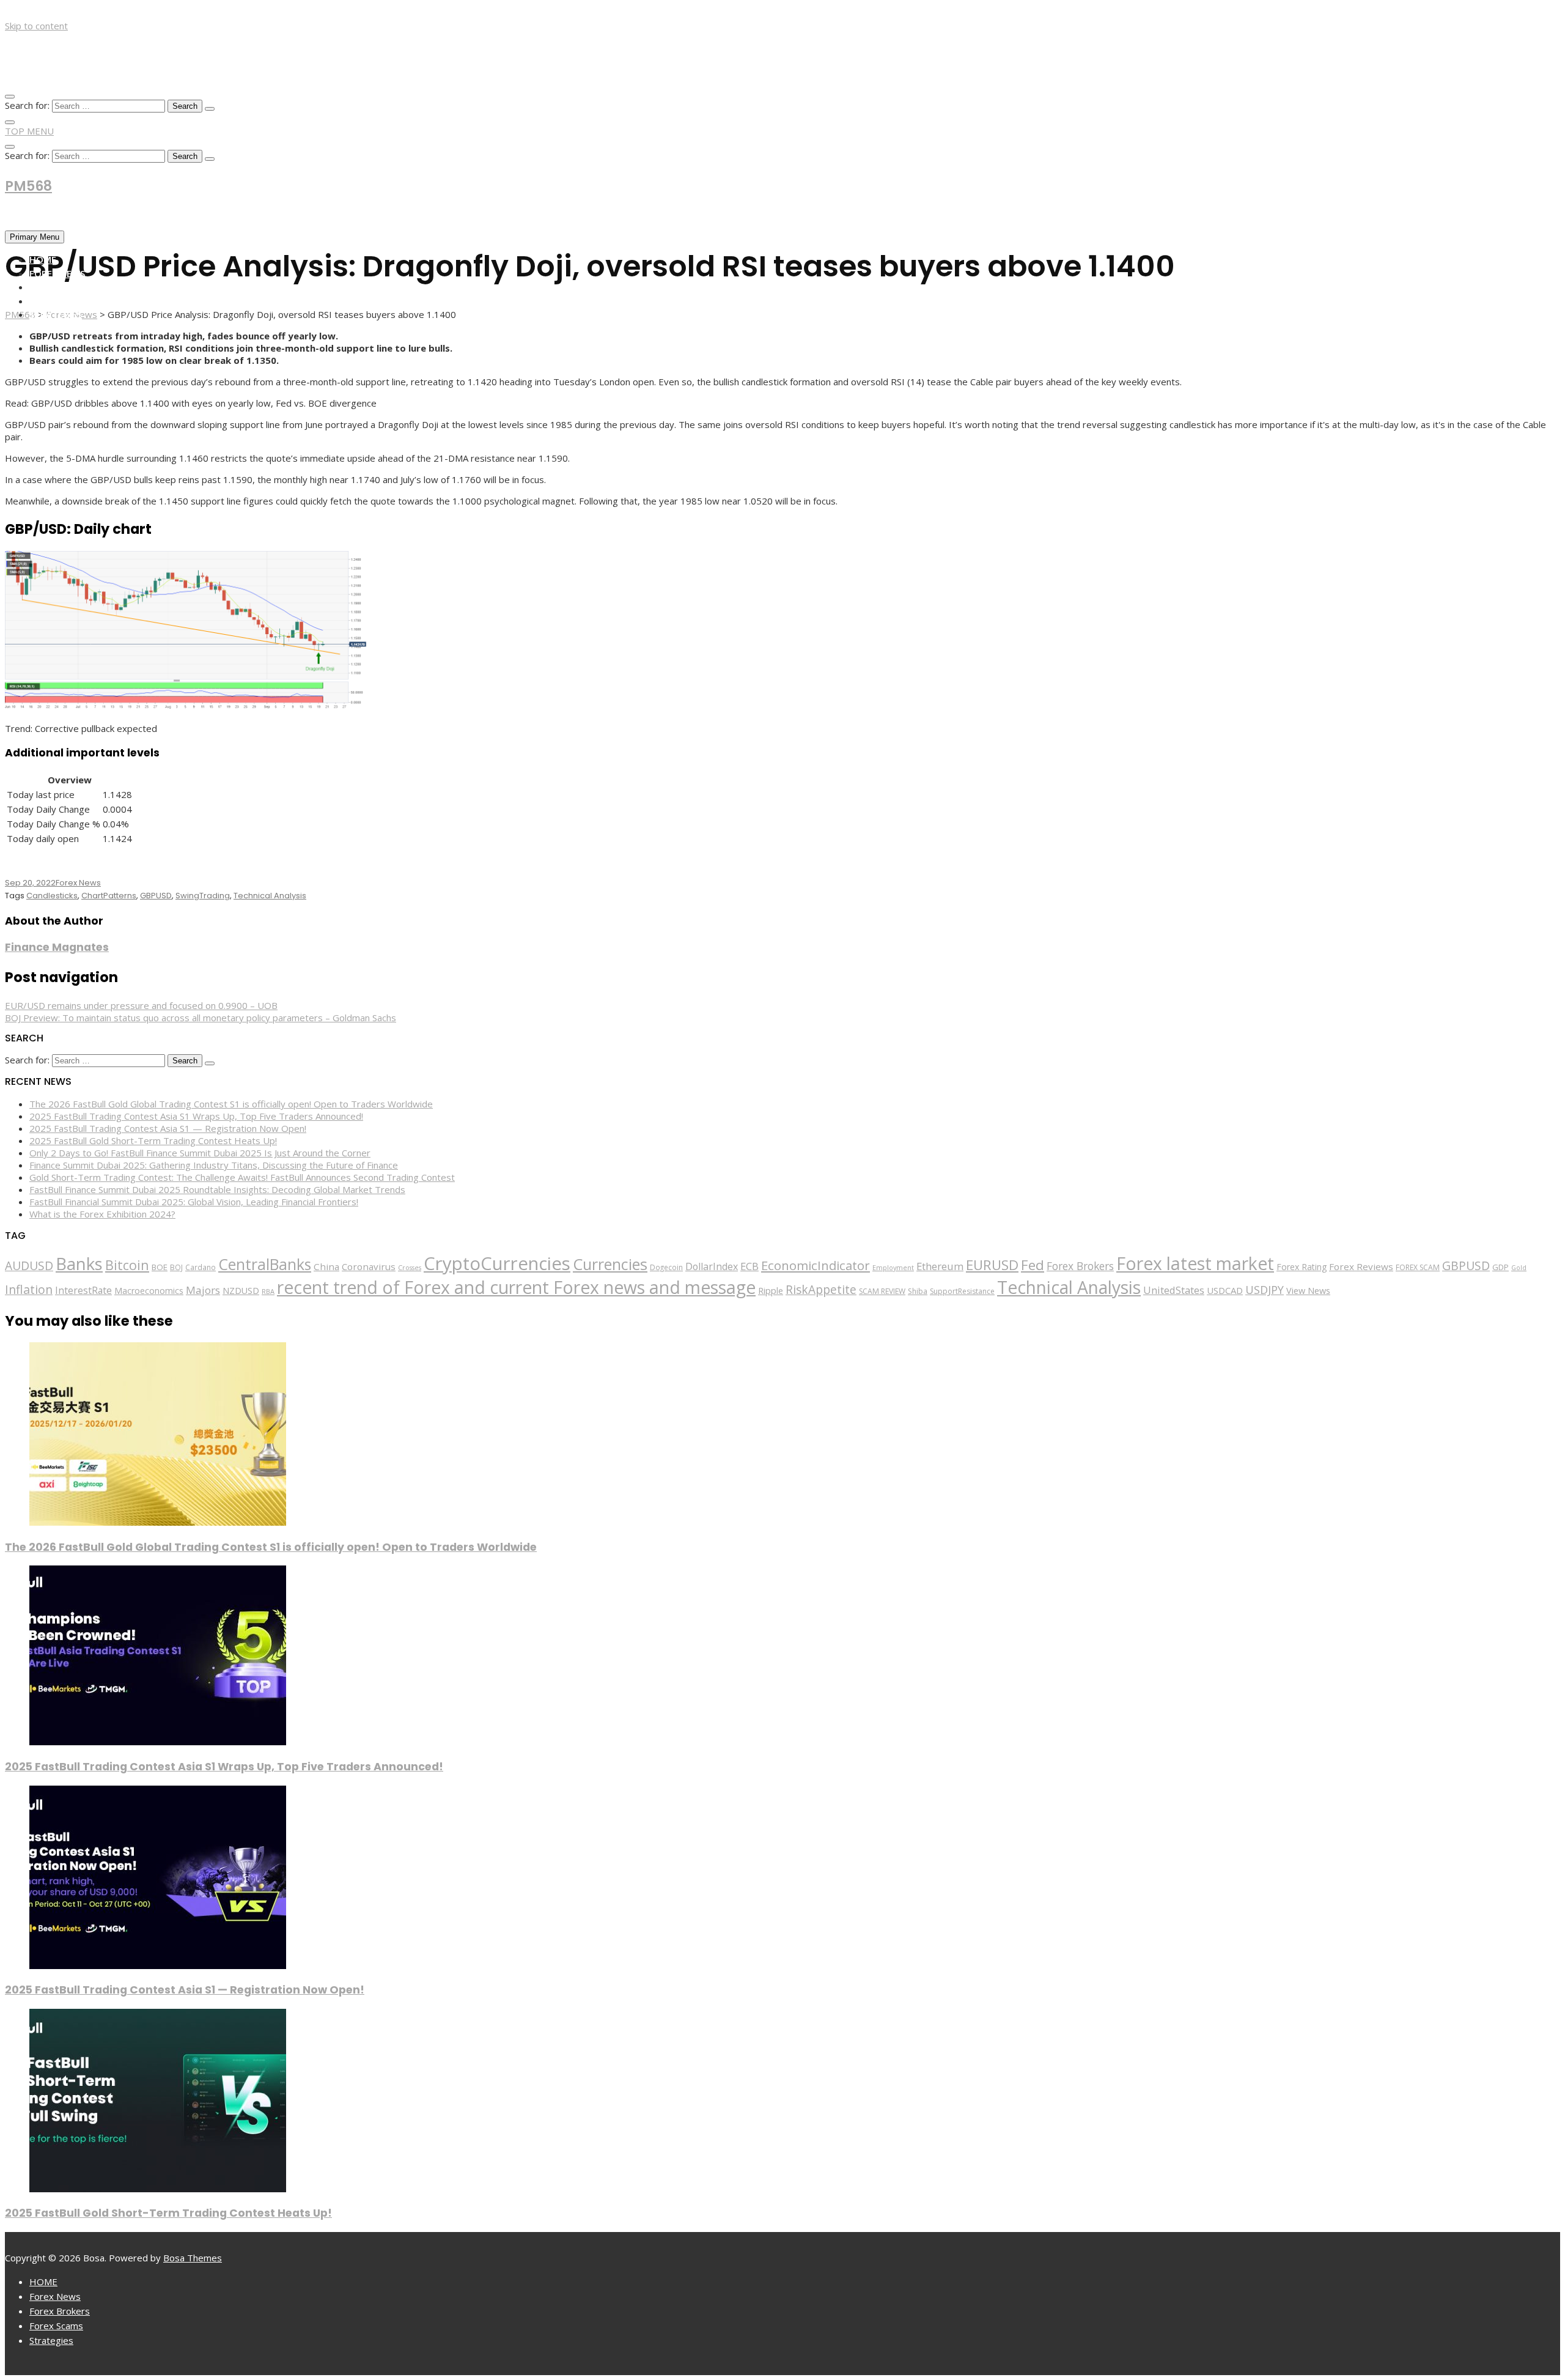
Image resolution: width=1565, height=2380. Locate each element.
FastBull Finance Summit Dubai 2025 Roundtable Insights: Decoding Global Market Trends (217, 1189)
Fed (1033, 1265)
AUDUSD (29, 1266)
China (326, 1266)
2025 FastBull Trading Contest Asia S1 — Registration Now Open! (168, 1128)
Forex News (57, 273)
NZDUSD (241, 1291)
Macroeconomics (149, 1291)
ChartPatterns (109, 896)
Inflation (29, 1289)
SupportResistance (962, 1291)
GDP (1501, 1267)
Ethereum (940, 1266)
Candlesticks (52, 896)
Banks (79, 1263)
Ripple (771, 1291)
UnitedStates (1174, 1290)
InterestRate (83, 1290)
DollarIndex (712, 1266)
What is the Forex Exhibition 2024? (102, 1214)
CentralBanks (265, 1264)
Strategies (56, 314)
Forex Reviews (1361, 1266)
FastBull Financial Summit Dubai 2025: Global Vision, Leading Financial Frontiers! (194, 1202)
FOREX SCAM (1418, 1267)
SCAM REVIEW (882, 1291)
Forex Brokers (64, 287)
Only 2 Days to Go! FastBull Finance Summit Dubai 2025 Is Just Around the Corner (200, 1153)
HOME (43, 259)
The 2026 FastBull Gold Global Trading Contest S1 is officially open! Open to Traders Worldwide (231, 1104)
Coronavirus (369, 1266)
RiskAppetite (821, 1290)
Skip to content (36, 26)
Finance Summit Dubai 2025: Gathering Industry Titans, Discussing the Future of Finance (214, 1165)
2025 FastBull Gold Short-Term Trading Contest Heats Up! (153, 1140)
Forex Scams (59, 301)
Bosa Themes (193, 2258)
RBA (268, 1291)
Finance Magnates (57, 947)
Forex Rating (1302, 1267)
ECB (749, 1266)
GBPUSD (156, 896)
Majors (203, 1290)
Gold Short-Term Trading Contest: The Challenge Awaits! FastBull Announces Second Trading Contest (242, 1177)
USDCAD (1225, 1290)
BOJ (176, 1267)
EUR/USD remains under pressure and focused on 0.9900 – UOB (141, 1005)
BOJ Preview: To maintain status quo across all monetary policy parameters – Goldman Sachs (201, 1018)
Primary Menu (35, 237)
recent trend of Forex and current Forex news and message (516, 1287)
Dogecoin (666, 1267)
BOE (160, 1267)
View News (1308, 1291)
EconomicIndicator (816, 1265)
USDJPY (1265, 1290)
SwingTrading (203, 896)
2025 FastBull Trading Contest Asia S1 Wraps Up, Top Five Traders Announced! (196, 1116)
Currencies (610, 1264)
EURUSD (992, 1265)
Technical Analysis (270, 896)
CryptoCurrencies (497, 1263)
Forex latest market (1195, 1263)
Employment (893, 1267)
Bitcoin (127, 1265)
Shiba (918, 1291)
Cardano (201, 1267)
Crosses (410, 1268)
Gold (1519, 1268)
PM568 (28, 186)
